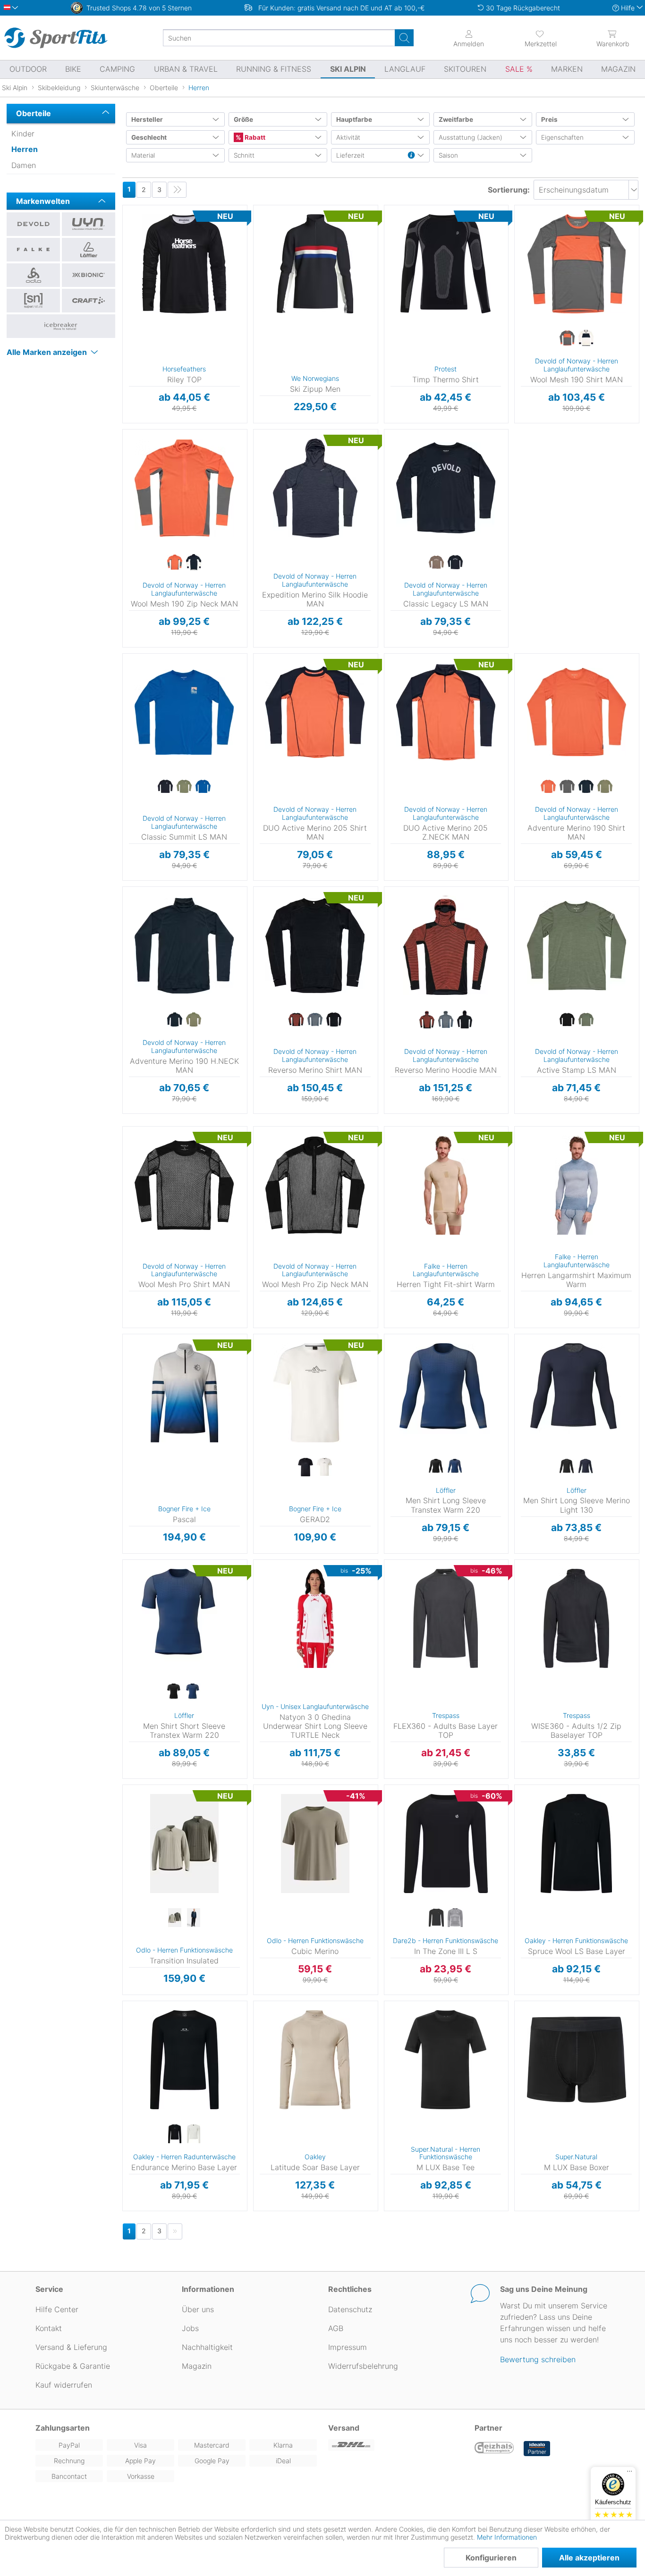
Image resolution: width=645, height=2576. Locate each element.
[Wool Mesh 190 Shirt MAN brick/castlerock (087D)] (567, 338)
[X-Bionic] (89, 275)
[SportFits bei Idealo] (537, 2449)
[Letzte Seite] (177, 190)
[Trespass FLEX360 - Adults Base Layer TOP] (446, 1618)
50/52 (389, 1351)
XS (256, 1562)
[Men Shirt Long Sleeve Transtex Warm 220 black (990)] (436, 1467)
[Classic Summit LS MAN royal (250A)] (203, 787)
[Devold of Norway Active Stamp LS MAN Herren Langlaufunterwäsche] (576, 945)
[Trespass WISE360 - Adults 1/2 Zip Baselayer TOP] (576, 1618)
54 (522, 1405)
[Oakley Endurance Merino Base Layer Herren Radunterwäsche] (184, 2060)
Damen (24, 165)
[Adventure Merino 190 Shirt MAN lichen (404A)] (605, 787)
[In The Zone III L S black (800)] (436, 1918)
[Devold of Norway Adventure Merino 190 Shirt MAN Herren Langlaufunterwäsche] (576, 712)
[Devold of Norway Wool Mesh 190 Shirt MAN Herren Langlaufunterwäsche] (576, 264)
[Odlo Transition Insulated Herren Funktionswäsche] (184, 1844)
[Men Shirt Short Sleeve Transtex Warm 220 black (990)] (175, 1693)
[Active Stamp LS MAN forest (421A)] (586, 1020)
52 (522, 1392)
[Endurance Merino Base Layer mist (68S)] (194, 2134)
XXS (386, 1562)
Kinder (23, 134)
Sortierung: (509, 190)
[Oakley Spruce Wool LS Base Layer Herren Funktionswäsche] (576, 1844)
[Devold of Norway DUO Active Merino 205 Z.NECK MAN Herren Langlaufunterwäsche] (446, 712)
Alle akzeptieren (589, 2558)
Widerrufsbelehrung (363, 2366)
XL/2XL (397, 1788)
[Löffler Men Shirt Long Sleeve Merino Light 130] (576, 1393)
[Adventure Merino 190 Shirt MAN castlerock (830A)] (567, 787)
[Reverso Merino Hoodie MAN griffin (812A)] (446, 1020)
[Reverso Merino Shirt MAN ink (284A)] (334, 1020)
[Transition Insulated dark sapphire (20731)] (194, 1918)
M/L (390, 222)
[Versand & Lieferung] (396, 2445)
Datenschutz (350, 2309)
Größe (243, 119)
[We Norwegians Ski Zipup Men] (315, 264)
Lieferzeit (350, 155)
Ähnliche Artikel (185, 423)
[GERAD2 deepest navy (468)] (306, 1467)
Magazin (197, 2366)
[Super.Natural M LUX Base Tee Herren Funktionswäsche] (446, 2060)
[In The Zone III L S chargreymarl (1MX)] (455, 1918)
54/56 (389, 1364)
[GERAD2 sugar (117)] (324, 1467)
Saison (448, 155)
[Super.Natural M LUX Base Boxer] (576, 2060)
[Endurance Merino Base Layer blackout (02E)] (175, 2134)
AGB (336, 2328)
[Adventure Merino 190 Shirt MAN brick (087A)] (548, 787)
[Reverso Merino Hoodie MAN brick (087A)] (427, 1020)
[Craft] (89, 301)
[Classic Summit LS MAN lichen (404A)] (184, 787)
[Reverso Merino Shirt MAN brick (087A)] (296, 1020)
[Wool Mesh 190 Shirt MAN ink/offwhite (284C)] (586, 338)
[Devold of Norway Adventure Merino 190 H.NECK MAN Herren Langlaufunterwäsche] (184, 945)
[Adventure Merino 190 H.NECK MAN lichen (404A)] (194, 1020)
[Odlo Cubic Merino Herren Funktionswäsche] (315, 1844)
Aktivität (348, 137)
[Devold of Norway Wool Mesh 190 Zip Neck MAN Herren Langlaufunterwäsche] (184, 488)
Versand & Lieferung (71, 2347)
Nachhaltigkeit (207, 2347)
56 (522, 1419)
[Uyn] (89, 224)
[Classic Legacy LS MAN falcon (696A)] (436, 563)
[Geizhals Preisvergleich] (494, 2449)
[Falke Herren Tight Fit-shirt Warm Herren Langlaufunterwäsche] (446, 1185)
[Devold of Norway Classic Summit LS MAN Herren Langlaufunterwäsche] (184, 712)
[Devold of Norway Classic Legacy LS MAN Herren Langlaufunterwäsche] (446, 488)
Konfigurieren (491, 2558)
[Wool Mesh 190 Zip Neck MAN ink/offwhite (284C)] (194, 563)
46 (521, 1351)
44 (521, 1337)
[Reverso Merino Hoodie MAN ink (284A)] (465, 1020)
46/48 (389, 1337)
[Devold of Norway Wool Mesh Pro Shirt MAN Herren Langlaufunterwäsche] (184, 1185)
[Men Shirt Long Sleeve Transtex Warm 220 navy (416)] (455, 1467)
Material (143, 155)
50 (522, 1378)
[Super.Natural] (33, 301)
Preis (549, 119)
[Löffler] (89, 250)
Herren (25, 149)
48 (522, 1364)
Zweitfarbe (456, 119)
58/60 (389, 1378)
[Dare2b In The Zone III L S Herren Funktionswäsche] (446, 1844)
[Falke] (33, 250)
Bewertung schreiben (538, 2359)
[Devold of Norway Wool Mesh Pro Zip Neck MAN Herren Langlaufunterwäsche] (315, 1185)
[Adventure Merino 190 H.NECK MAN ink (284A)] (175, 1020)
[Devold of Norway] (33, 224)
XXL (516, 264)
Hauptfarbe (354, 119)
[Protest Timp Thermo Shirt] (446, 264)
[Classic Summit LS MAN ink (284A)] (165, 787)
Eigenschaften (562, 137)
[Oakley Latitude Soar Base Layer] (315, 2060)
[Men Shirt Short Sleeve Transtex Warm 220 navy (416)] (194, 1693)
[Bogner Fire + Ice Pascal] (184, 1393)
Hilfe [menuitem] (628, 8)
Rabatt (254, 137)
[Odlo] (33, 275)
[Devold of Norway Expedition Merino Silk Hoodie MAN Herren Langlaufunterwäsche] (315, 488)
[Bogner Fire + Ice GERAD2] (315, 1393)
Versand (344, 2428)
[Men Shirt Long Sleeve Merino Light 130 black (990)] (567, 1467)
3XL (136, 1405)
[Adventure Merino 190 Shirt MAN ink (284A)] (586, 787)
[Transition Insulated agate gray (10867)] (175, 1918)
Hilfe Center (57, 2309)
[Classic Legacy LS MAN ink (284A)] (455, 563)
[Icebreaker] (61, 326)
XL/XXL (391, 235)
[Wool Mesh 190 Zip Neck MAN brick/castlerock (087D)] (175, 563)
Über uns (198, 2309)
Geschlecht (149, 137)
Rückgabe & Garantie (73, 2366)
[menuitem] (541, 38)
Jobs (190, 2328)
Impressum (348, 2347)
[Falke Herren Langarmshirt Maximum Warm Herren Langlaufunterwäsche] (576, 1185)
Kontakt (49, 2328)
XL (122, 249)
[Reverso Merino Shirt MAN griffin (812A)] (315, 1020)
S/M (256, 1576)
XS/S (391, 208)
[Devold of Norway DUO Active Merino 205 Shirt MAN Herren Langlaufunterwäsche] (315, 712)
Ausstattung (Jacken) (471, 137)
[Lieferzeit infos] (411, 156)
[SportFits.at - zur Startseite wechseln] (56, 38)
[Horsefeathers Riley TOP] (184, 264)
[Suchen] (404, 38)
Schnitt (244, 155)
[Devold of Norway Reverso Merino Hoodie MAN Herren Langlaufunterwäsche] (446, 945)
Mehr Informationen (507, 2537)
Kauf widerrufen (64, 2385)
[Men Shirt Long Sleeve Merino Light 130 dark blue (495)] (586, 1467)
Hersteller (147, 119)
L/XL (256, 1590)
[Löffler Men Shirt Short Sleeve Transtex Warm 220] (184, 1618)
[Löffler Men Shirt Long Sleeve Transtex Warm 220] (446, 1393)
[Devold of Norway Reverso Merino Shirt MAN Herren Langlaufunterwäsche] (315, 945)
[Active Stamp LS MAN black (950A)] (567, 1020)
